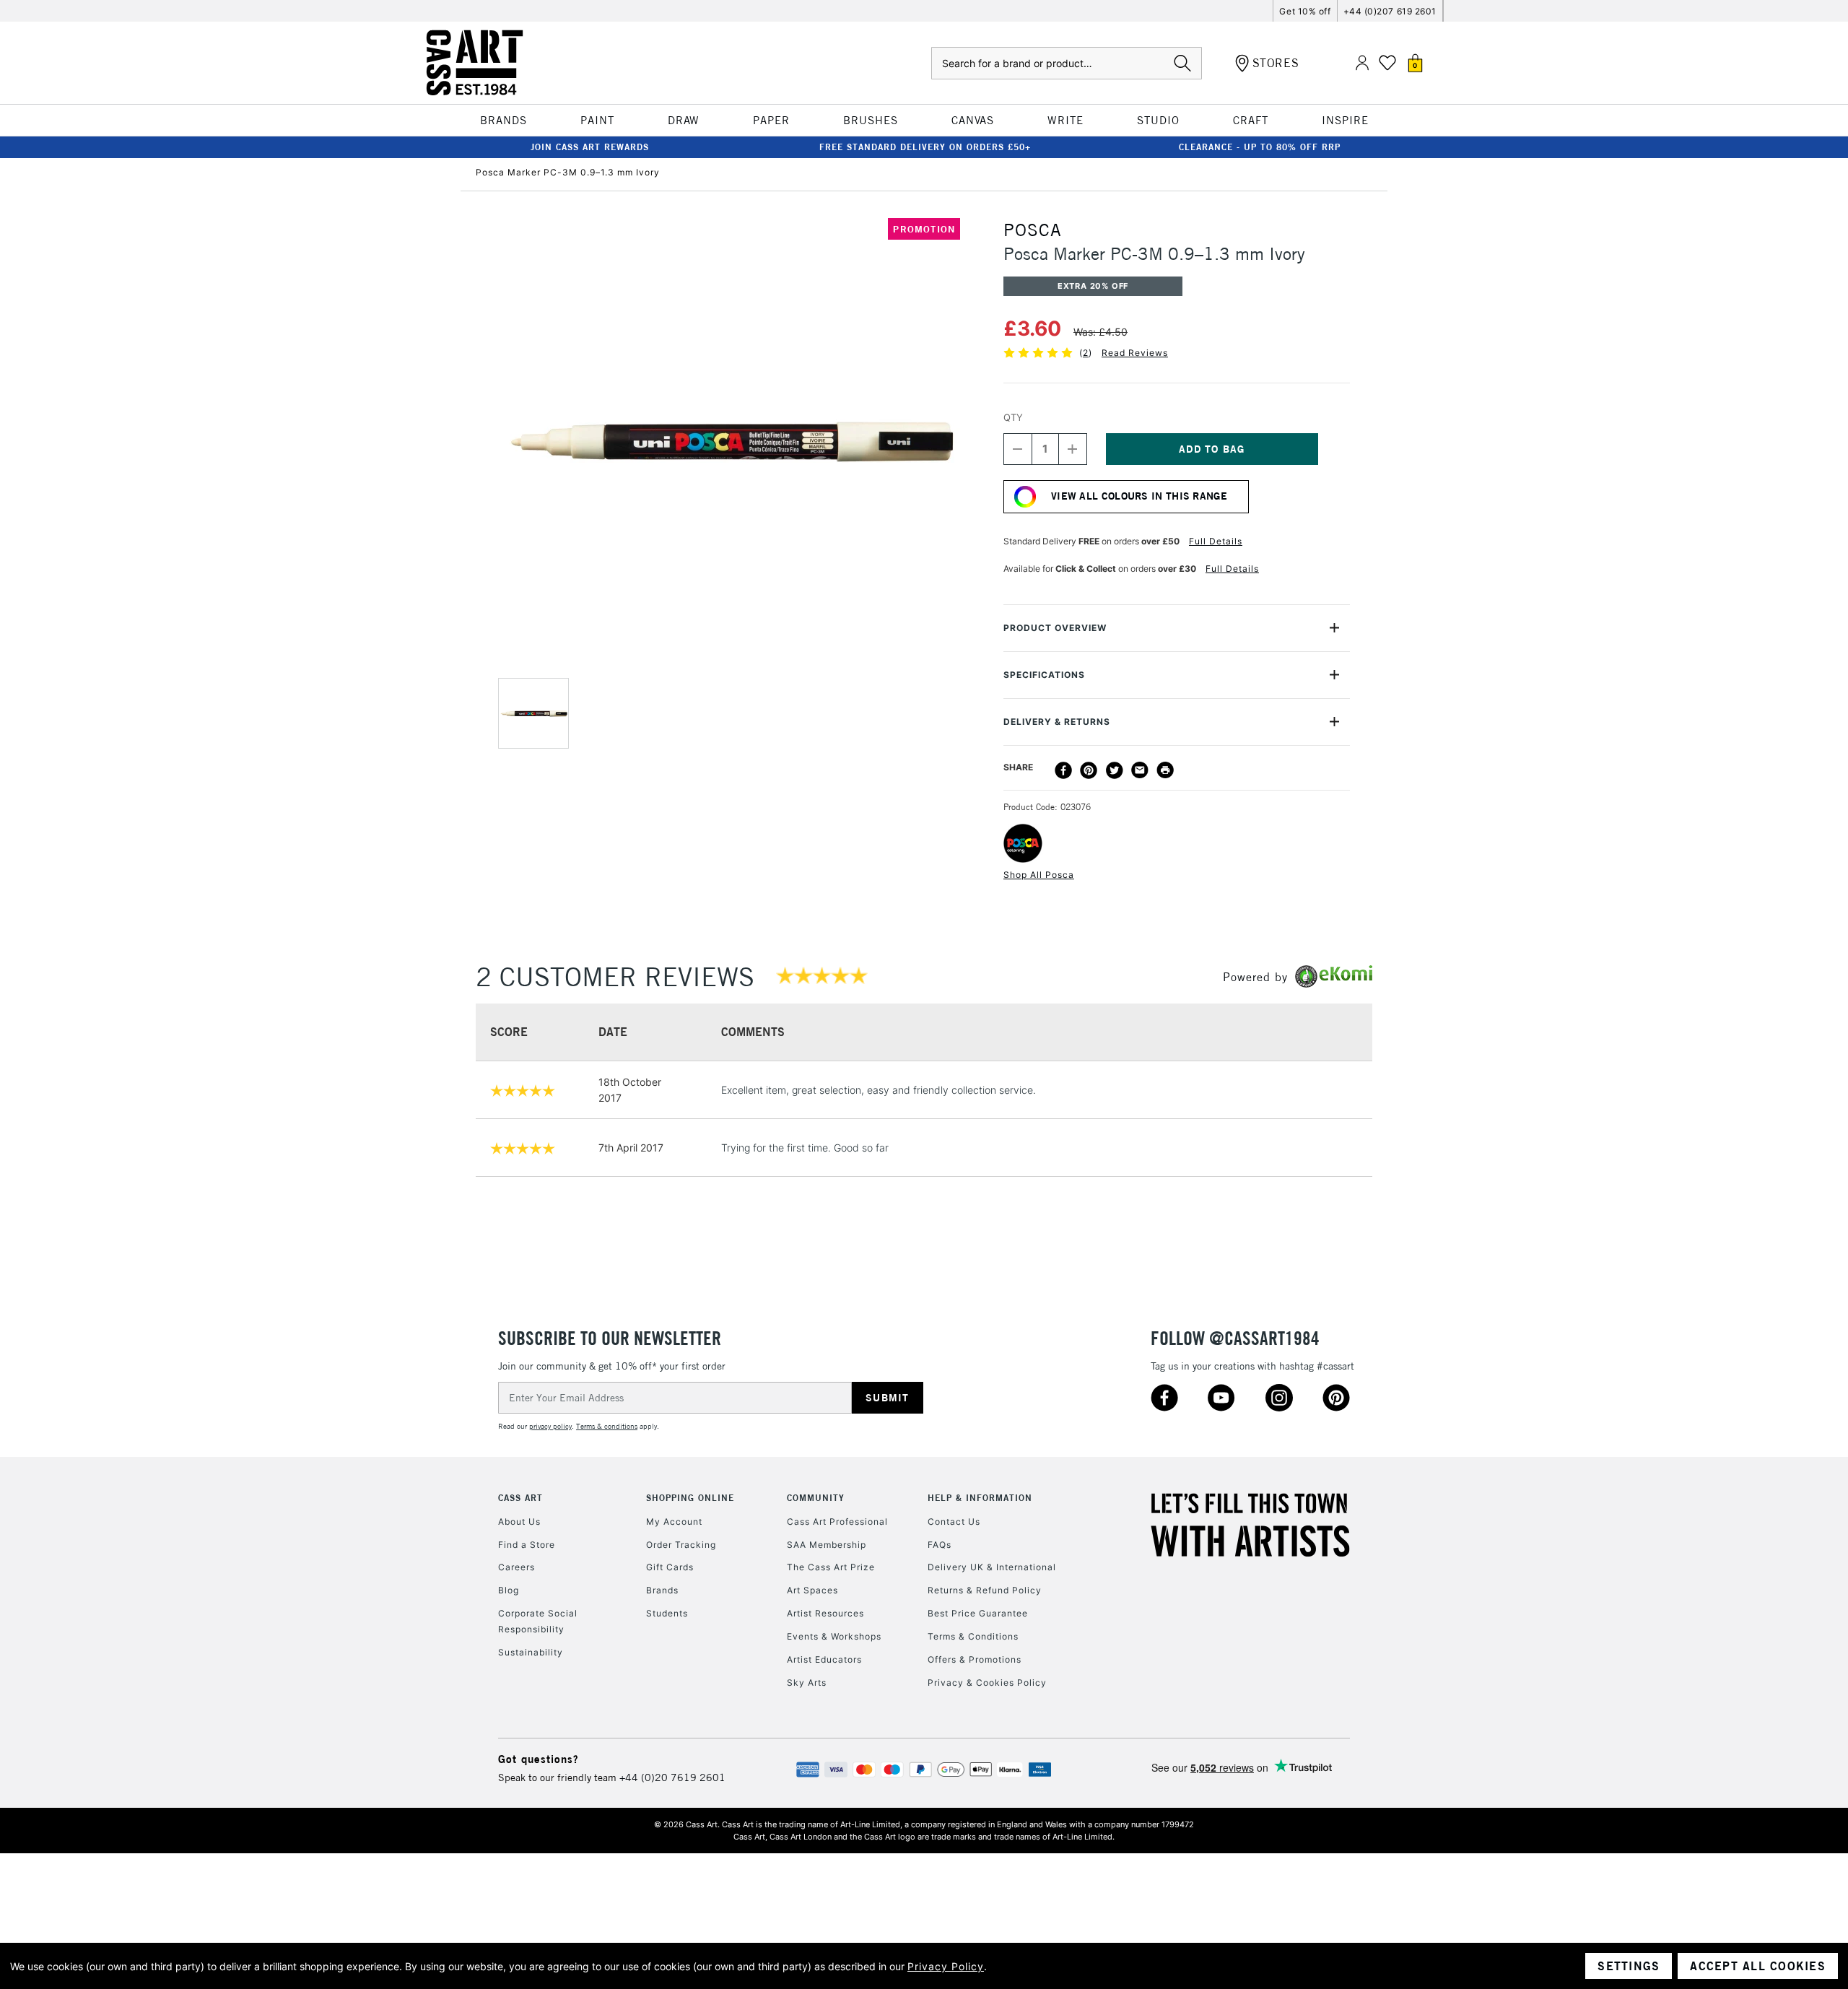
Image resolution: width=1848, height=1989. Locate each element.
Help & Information (980, 1498)
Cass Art (520, 1498)
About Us (519, 1522)
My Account (674, 1522)
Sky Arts (807, 1683)
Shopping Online (690, 1498)
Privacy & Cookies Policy (987, 1683)
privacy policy (550, 1426)
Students (667, 1613)
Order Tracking (681, 1545)
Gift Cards (670, 1567)
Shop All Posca (1039, 875)
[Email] (1140, 770)
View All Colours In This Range (1139, 496)
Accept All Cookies (1758, 1966)
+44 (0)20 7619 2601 (672, 1777)
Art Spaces (812, 1590)
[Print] (1165, 770)
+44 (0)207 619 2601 (1390, 11)
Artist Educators (824, 1659)
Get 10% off (1305, 11)
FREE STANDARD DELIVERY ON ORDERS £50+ (925, 147)
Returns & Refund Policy (985, 1590)
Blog (509, 1590)
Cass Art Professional (837, 1522)
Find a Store (527, 1545)
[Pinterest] (1089, 770)
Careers (517, 1567)
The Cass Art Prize (831, 1567)
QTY (1013, 417)
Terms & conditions (607, 1426)
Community (816, 1498)
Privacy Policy (946, 1966)
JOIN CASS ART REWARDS (590, 147)
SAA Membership (827, 1545)
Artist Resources (825, 1613)
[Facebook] (1063, 770)
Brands (662, 1590)
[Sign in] (1362, 63)
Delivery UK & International (992, 1567)
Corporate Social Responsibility (538, 1621)
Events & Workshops (834, 1636)
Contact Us (954, 1522)
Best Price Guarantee (978, 1613)
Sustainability (531, 1652)
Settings (1629, 1966)
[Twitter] (1115, 770)
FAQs (940, 1545)
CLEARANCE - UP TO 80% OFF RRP (1260, 147)
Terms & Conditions (973, 1636)
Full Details (1216, 541)
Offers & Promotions (975, 1659)
